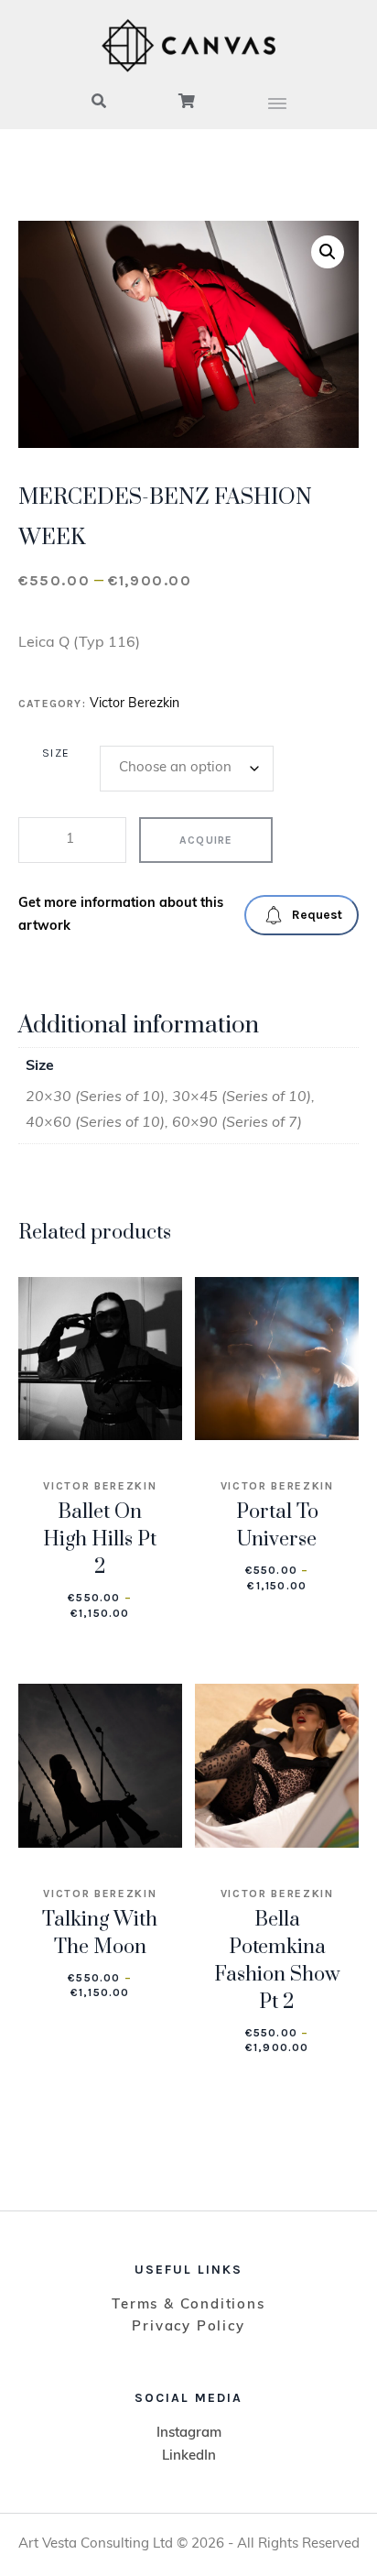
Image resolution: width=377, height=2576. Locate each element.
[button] (328, 252)
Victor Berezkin (135, 704)
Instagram (189, 2434)
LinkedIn (189, 2456)
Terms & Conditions (188, 2305)
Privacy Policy (188, 2327)
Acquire (206, 840)
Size (56, 753)
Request (317, 915)
